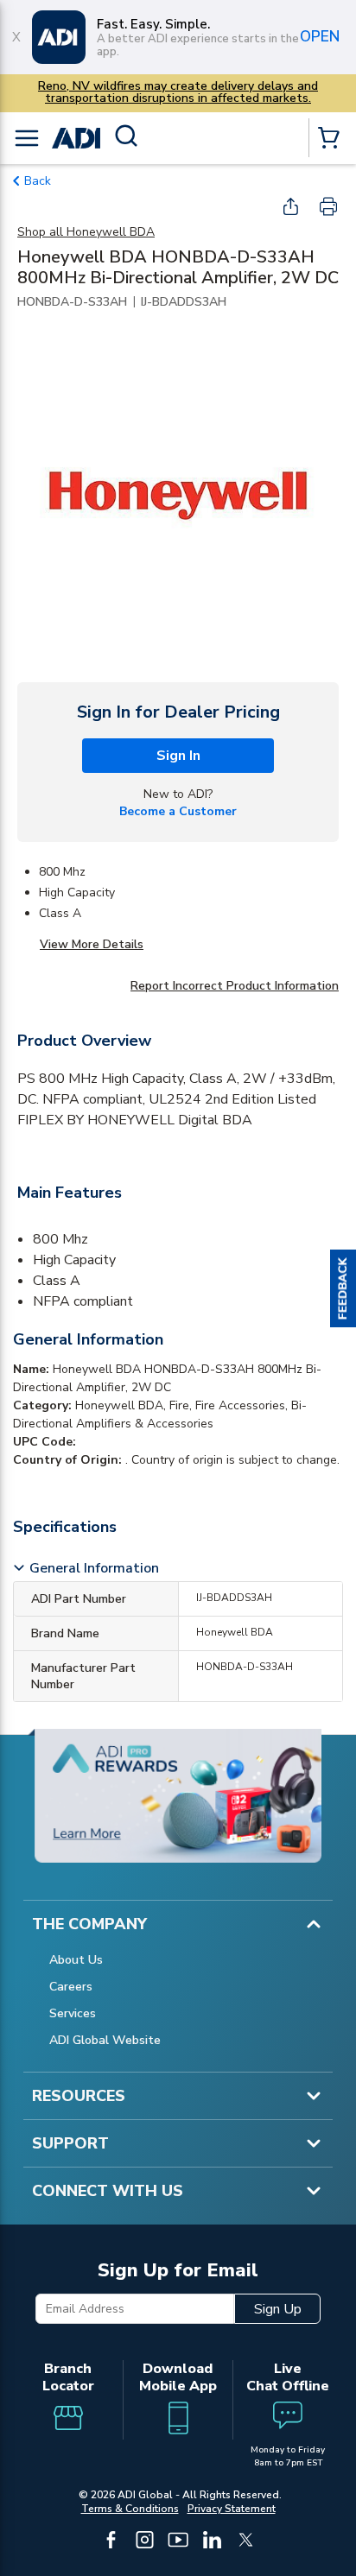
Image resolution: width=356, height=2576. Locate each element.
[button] (343, 1288)
